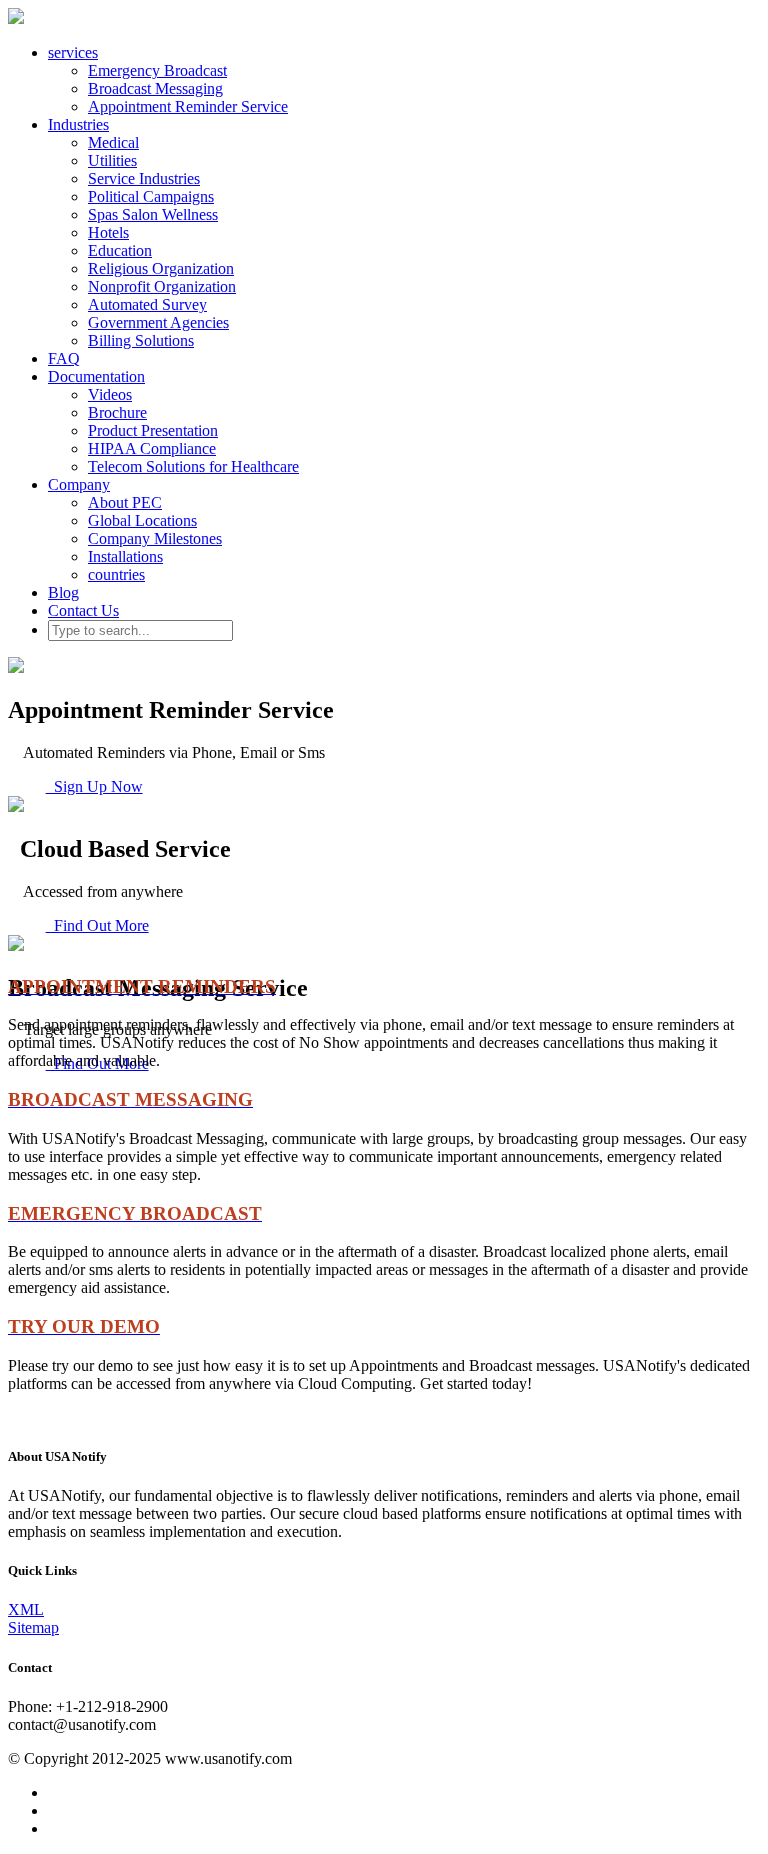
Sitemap (33, 1627)
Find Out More (97, 925)
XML (26, 1609)
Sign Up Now (94, 786)
